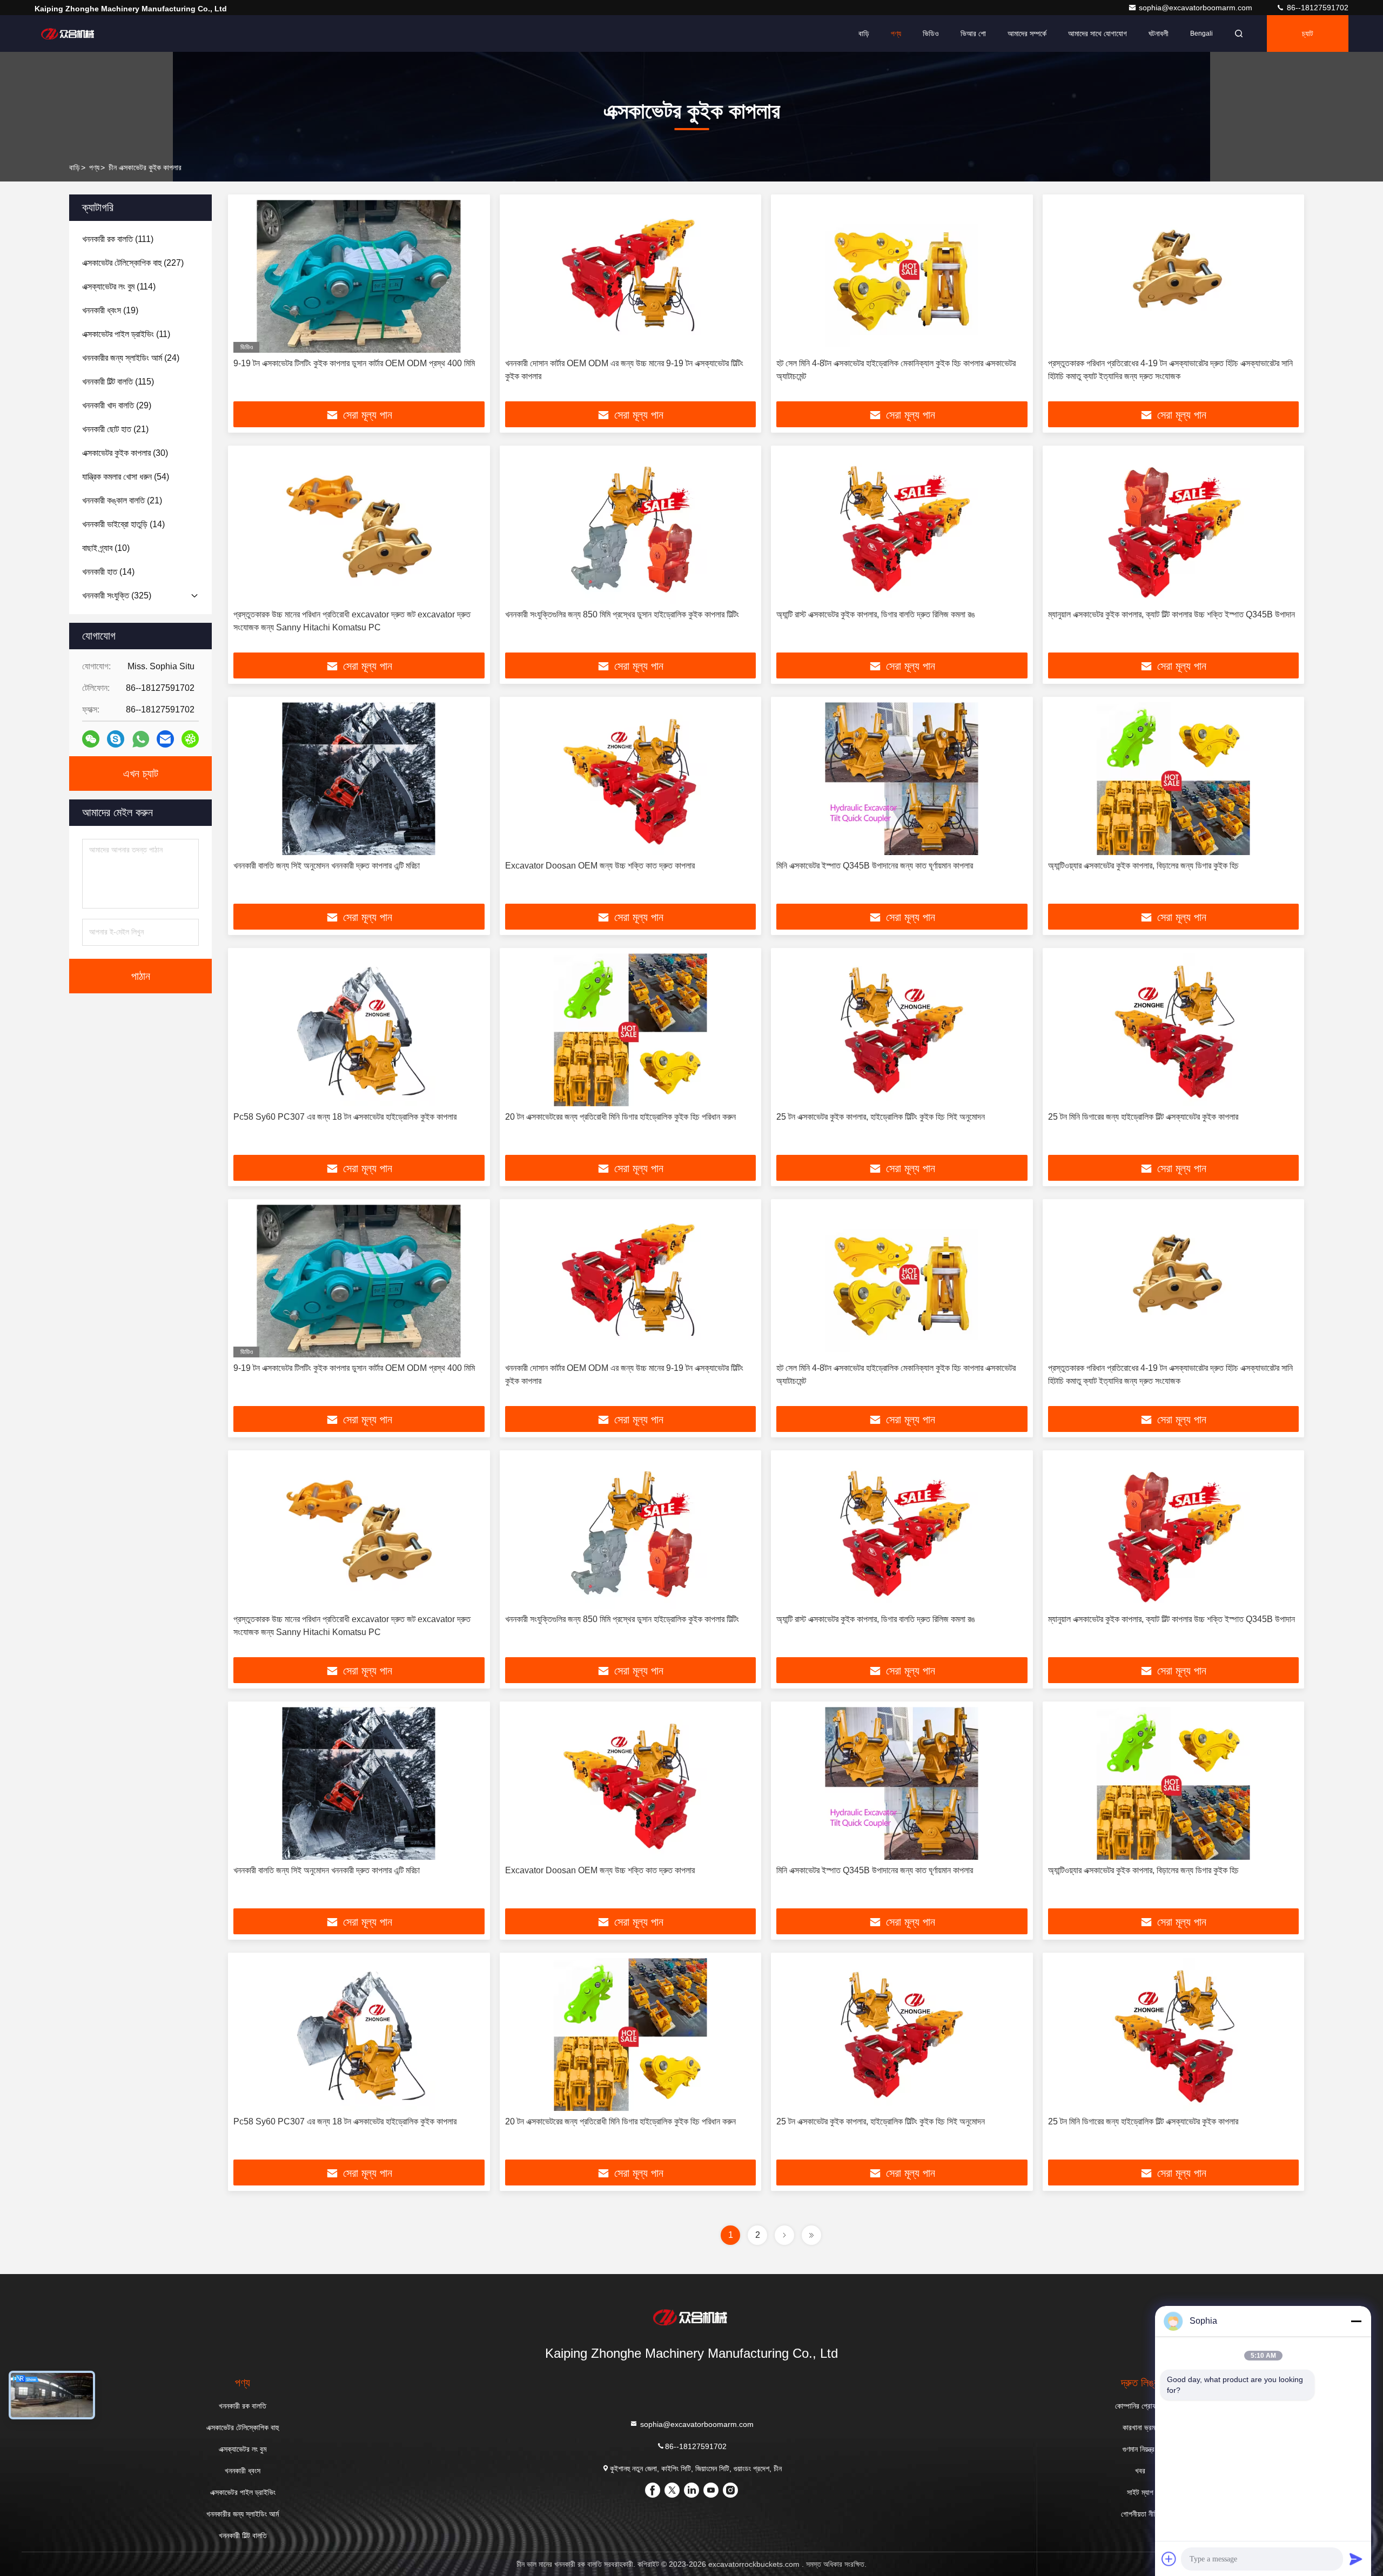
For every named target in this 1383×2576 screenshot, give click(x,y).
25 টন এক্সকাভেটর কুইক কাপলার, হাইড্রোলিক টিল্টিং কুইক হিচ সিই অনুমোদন (881, 1117)
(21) (115, 429)
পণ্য (896, 33)
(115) (118, 382)
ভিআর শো (973, 33)
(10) (106, 548)
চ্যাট (1308, 33)
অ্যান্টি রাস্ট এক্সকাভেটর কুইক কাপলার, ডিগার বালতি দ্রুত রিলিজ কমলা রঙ (876, 614)
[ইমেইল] (165, 739)
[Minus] (1356, 2321)
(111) (118, 239)
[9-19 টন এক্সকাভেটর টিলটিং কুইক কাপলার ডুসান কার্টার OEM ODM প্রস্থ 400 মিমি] (359, 276)
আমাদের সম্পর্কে (1027, 33)
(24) (131, 358)
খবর (1140, 2471)
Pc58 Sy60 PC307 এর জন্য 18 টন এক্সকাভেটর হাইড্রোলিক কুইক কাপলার (345, 1117)
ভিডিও (931, 33)
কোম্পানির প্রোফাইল (1140, 2406)
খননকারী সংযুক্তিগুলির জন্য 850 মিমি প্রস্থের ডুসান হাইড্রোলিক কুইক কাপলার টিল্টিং (622, 614)
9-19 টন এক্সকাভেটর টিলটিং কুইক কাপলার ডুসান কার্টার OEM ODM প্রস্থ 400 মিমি (354, 363)
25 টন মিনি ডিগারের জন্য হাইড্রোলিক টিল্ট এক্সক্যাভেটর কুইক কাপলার (1143, 1117)
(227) (133, 263)
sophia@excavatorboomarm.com (1197, 8)
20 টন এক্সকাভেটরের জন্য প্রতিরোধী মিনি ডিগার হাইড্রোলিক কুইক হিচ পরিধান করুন (620, 1117)
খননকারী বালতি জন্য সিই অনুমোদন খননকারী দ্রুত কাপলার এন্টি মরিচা (327, 866)
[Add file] (1169, 2559)
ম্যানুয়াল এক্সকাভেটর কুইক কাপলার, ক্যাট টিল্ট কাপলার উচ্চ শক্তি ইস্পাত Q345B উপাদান (1171, 614)
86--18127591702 (1317, 8)
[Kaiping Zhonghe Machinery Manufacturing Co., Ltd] (69, 33)
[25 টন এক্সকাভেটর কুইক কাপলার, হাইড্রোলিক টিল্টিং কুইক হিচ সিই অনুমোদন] (902, 1030)
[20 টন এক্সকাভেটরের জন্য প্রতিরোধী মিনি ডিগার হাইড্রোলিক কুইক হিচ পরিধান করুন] (631, 1030)
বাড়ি (864, 33)
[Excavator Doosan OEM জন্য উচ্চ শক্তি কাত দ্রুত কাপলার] (631, 779)
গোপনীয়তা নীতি (1140, 2514)
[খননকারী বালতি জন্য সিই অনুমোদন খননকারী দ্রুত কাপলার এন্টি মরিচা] (359, 779)
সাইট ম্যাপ (1140, 2492)
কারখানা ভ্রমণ (1140, 2427)
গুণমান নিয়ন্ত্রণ (1140, 2449)
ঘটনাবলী (1159, 33)
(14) (123, 524)
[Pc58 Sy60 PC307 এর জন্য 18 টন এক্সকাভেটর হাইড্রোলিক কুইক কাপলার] (359, 1030)
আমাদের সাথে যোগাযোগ (1097, 33)
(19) (110, 310)
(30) (125, 453)
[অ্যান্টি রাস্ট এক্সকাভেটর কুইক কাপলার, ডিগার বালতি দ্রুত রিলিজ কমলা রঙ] (902, 527)
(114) (119, 287)
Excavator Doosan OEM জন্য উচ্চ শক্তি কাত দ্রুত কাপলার (600, 866)
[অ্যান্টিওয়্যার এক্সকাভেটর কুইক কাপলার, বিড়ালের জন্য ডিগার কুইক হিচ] (1174, 779)
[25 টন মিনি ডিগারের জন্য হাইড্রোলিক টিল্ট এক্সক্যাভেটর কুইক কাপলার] (1174, 1030)
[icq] (190, 739)
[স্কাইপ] (116, 739)
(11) (126, 334)
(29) (117, 405)
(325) (117, 596)
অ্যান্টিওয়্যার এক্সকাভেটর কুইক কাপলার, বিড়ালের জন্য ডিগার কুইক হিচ (1143, 866)
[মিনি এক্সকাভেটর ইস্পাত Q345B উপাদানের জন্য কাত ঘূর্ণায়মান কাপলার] (902, 779)
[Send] (1356, 2559)
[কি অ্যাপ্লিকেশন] (141, 739)
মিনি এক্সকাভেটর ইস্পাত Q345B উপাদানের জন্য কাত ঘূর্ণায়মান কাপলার (875, 866)
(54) (126, 477)
